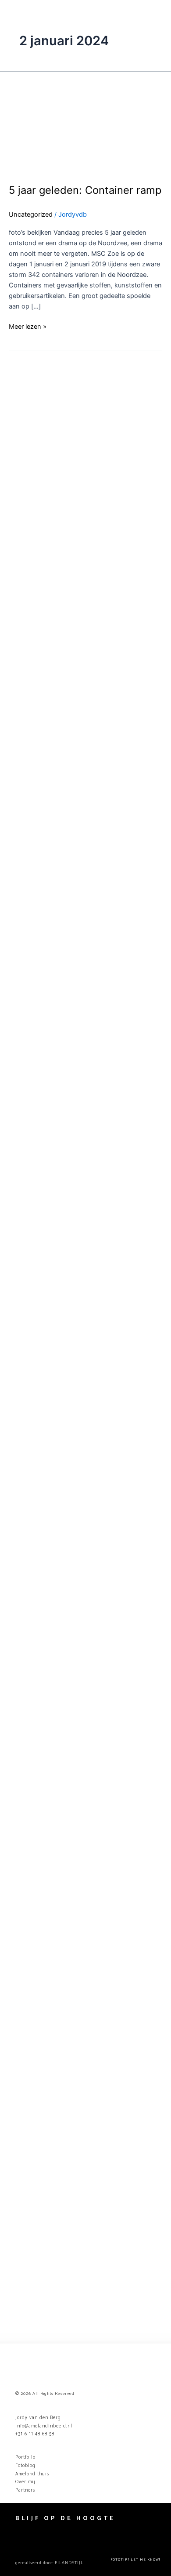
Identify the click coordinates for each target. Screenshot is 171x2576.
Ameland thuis (32, 2474)
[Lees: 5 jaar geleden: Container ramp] (85, 122)
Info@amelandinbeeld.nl (44, 2426)
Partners (25, 2490)
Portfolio (25, 2457)
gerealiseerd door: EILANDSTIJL (49, 2563)
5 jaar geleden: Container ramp (85, 190)
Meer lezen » (28, 326)
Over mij (25, 2482)
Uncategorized (31, 214)
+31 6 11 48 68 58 (35, 2434)
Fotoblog (25, 2466)
